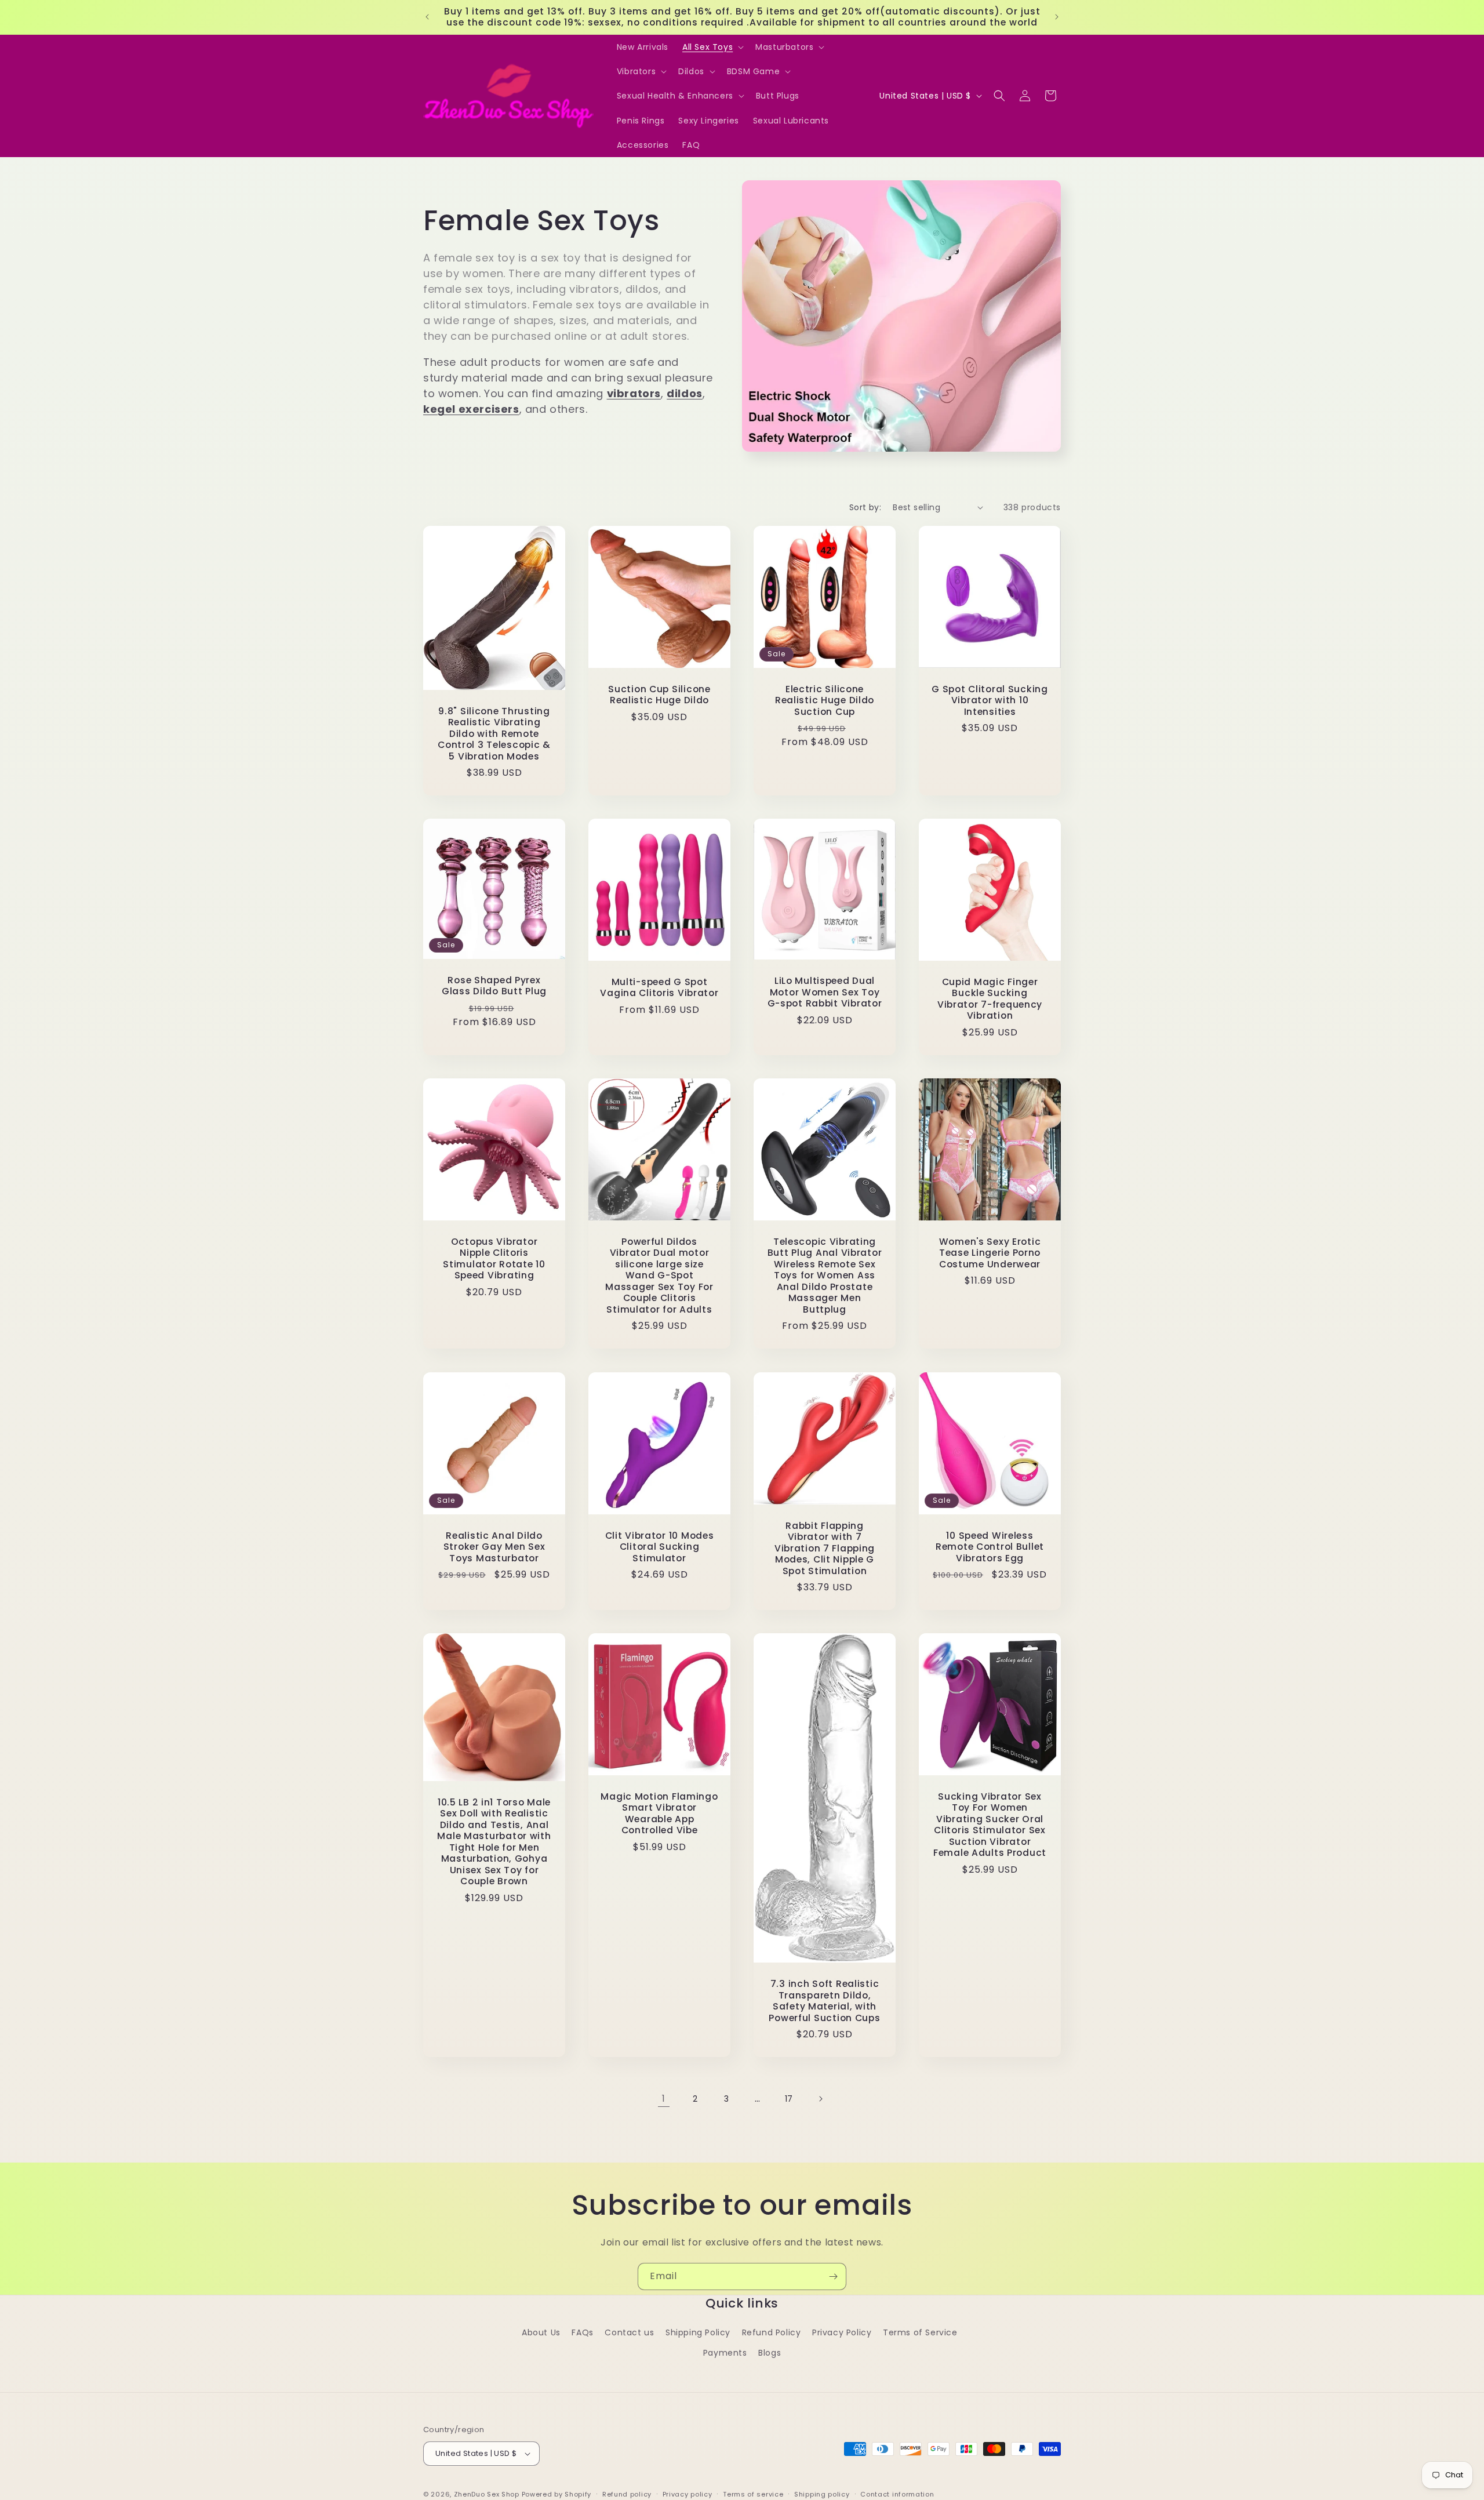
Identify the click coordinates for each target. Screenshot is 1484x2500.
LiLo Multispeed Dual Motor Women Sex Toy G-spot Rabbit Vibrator (825, 993)
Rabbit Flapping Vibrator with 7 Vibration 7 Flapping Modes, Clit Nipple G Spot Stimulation (825, 1548)
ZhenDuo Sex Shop (487, 2494)
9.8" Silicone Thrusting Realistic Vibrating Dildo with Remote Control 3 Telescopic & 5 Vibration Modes (494, 734)
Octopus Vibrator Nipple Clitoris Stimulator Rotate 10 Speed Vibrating (494, 1259)
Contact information (897, 2494)
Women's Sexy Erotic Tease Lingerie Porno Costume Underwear (990, 1253)
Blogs (770, 2353)
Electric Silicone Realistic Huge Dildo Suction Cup (825, 700)
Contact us (629, 2332)
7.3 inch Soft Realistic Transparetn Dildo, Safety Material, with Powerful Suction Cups (824, 2001)
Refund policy (627, 2494)
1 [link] (664, 2099)
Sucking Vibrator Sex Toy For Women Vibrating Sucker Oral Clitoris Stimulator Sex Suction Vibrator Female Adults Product (990, 1825)
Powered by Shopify (557, 2494)
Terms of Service (920, 2332)
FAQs (582, 2332)
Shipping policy (822, 2494)
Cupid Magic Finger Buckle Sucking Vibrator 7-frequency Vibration (990, 999)
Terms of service (753, 2494)
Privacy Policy (842, 2332)
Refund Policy (772, 2332)
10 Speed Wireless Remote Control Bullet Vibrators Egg (990, 1547)
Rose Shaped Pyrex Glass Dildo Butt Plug (494, 986)
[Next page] (820, 2099)
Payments (725, 2353)
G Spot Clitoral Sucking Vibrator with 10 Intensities (990, 700)
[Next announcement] (1057, 17)
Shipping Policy (698, 2332)
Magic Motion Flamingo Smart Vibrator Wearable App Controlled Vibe (659, 1814)
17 (789, 2099)
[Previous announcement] (427, 17)
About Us (541, 2332)
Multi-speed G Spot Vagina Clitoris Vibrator (659, 988)
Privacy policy (688, 2494)
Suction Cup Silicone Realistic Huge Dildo (659, 695)
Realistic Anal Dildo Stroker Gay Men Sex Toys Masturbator (494, 1547)
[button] (712, 47)
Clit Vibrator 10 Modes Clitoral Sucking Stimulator (660, 1547)
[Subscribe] (833, 2276)
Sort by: (865, 507)
